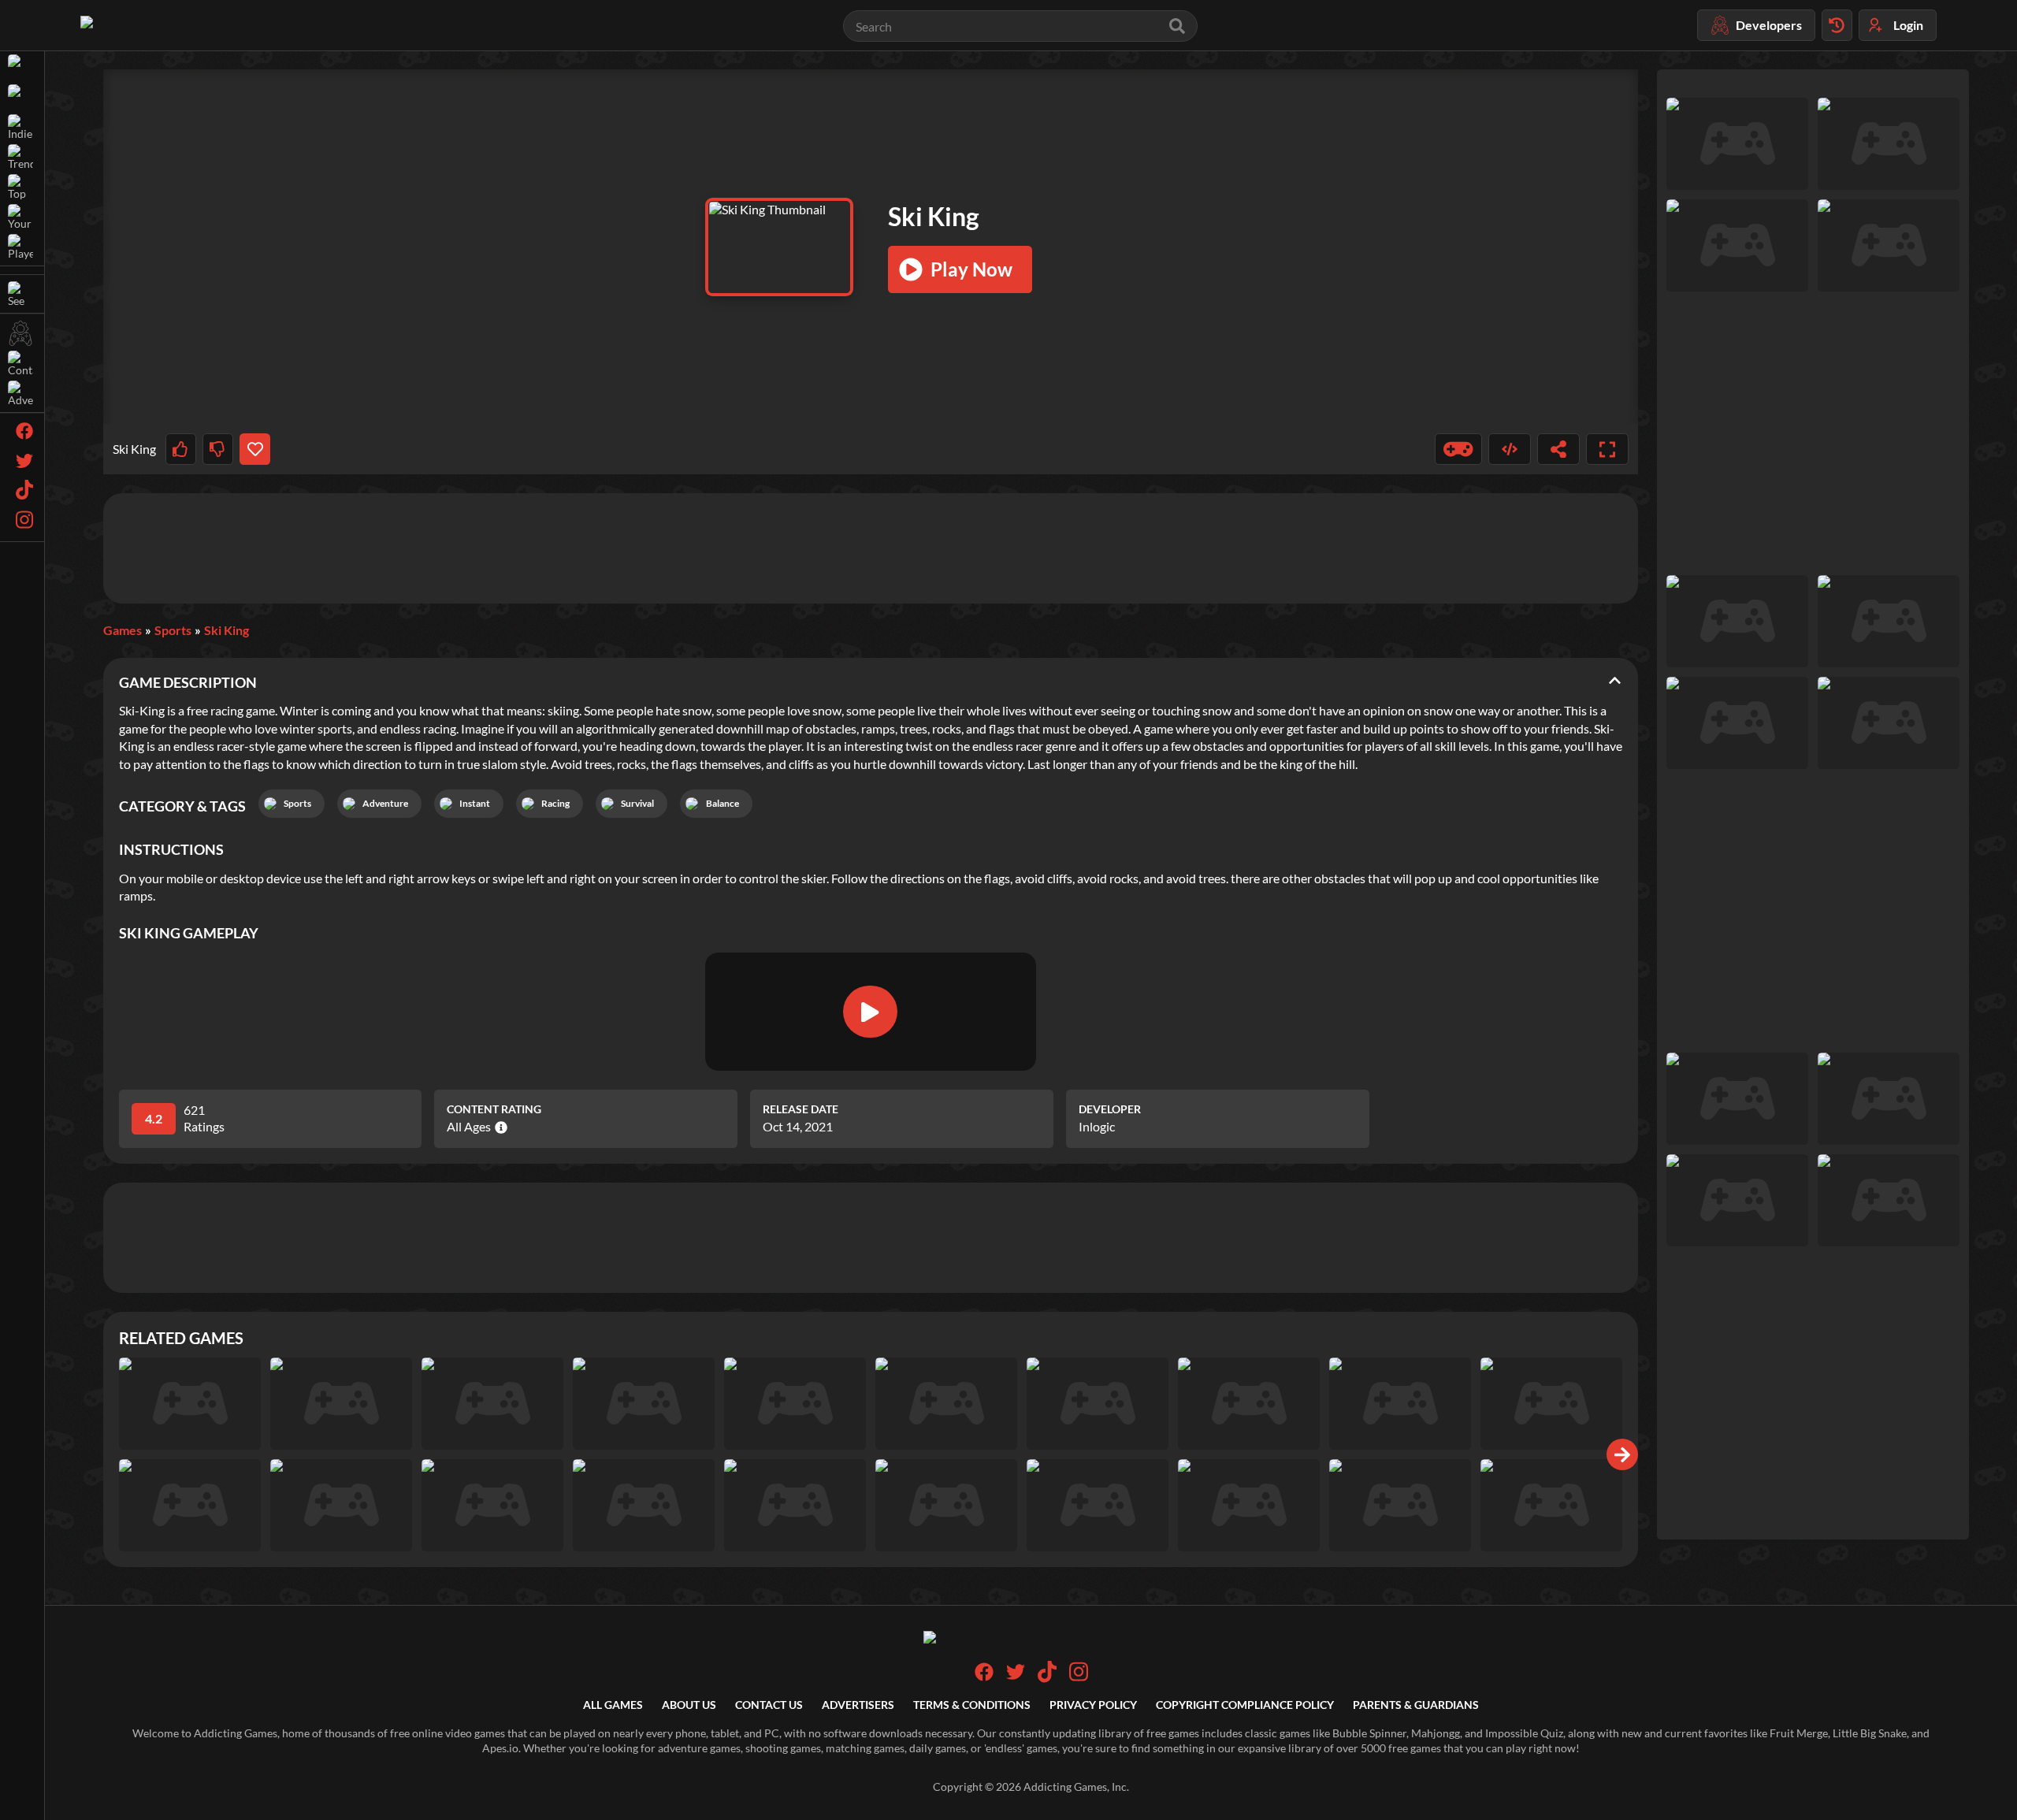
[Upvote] (181, 449)
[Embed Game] (1510, 449)
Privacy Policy (1093, 1705)
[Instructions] (1458, 449)
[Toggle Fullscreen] (1607, 449)
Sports (173, 630)
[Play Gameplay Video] (870, 1012)
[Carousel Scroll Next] (1622, 1454)
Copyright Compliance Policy (1245, 1705)
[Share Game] (1558, 449)
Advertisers (858, 1705)
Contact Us (769, 1705)
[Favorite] (255, 449)
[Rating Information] (499, 1127)
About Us (689, 1705)
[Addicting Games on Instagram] (1079, 1679)
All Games (613, 1705)
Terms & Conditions (972, 1705)
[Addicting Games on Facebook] (984, 1677)
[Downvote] (218, 449)
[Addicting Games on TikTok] (1047, 1679)
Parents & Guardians (1416, 1705)
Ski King (227, 630)
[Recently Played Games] (1837, 25)
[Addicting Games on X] (1016, 1677)
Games (123, 630)
